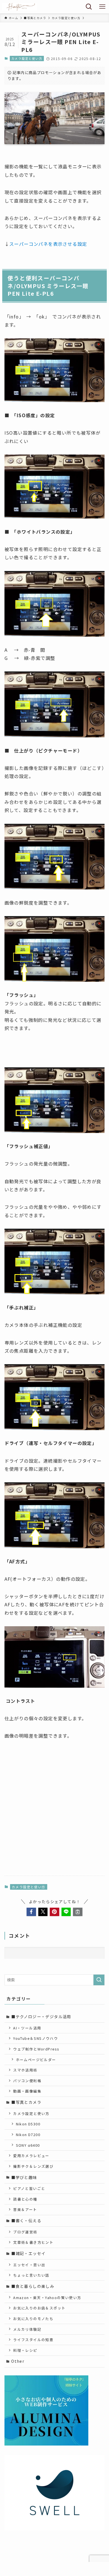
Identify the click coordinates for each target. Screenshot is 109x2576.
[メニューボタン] (102, 7)
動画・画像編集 (27, 2091)
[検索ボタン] (89, 7)
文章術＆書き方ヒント (33, 2242)
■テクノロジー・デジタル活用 (41, 2017)
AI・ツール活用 (27, 2028)
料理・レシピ (25, 2350)
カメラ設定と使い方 (27, 58)
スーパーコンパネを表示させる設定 (48, 244)
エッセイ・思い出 (29, 2265)
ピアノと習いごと (29, 2188)
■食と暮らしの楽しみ (33, 2286)
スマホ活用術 (25, 2070)
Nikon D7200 (28, 2135)
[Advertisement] (54, 1813)
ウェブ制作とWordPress (36, 2049)
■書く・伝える (26, 2221)
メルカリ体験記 (27, 2329)
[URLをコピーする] (78, 1912)
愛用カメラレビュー (31, 2156)
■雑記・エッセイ (28, 2253)
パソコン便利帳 (27, 2081)
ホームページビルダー (36, 2060)
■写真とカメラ (26, 2102)
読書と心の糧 (25, 2199)
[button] (31, 1912)
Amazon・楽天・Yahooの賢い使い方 (47, 2298)
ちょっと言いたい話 (31, 2275)
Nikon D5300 (28, 2124)
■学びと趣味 (24, 2177)
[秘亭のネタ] (20, 7)
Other (18, 2361)
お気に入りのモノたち (33, 2319)
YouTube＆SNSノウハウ (35, 2038)
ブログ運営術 (25, 2232)
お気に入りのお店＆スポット (39, 2308)
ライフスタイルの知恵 (33, 2340)
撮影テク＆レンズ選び (33, 2166)
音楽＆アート (25, 2209)
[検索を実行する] (99, 1980)
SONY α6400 (28, 2145)
